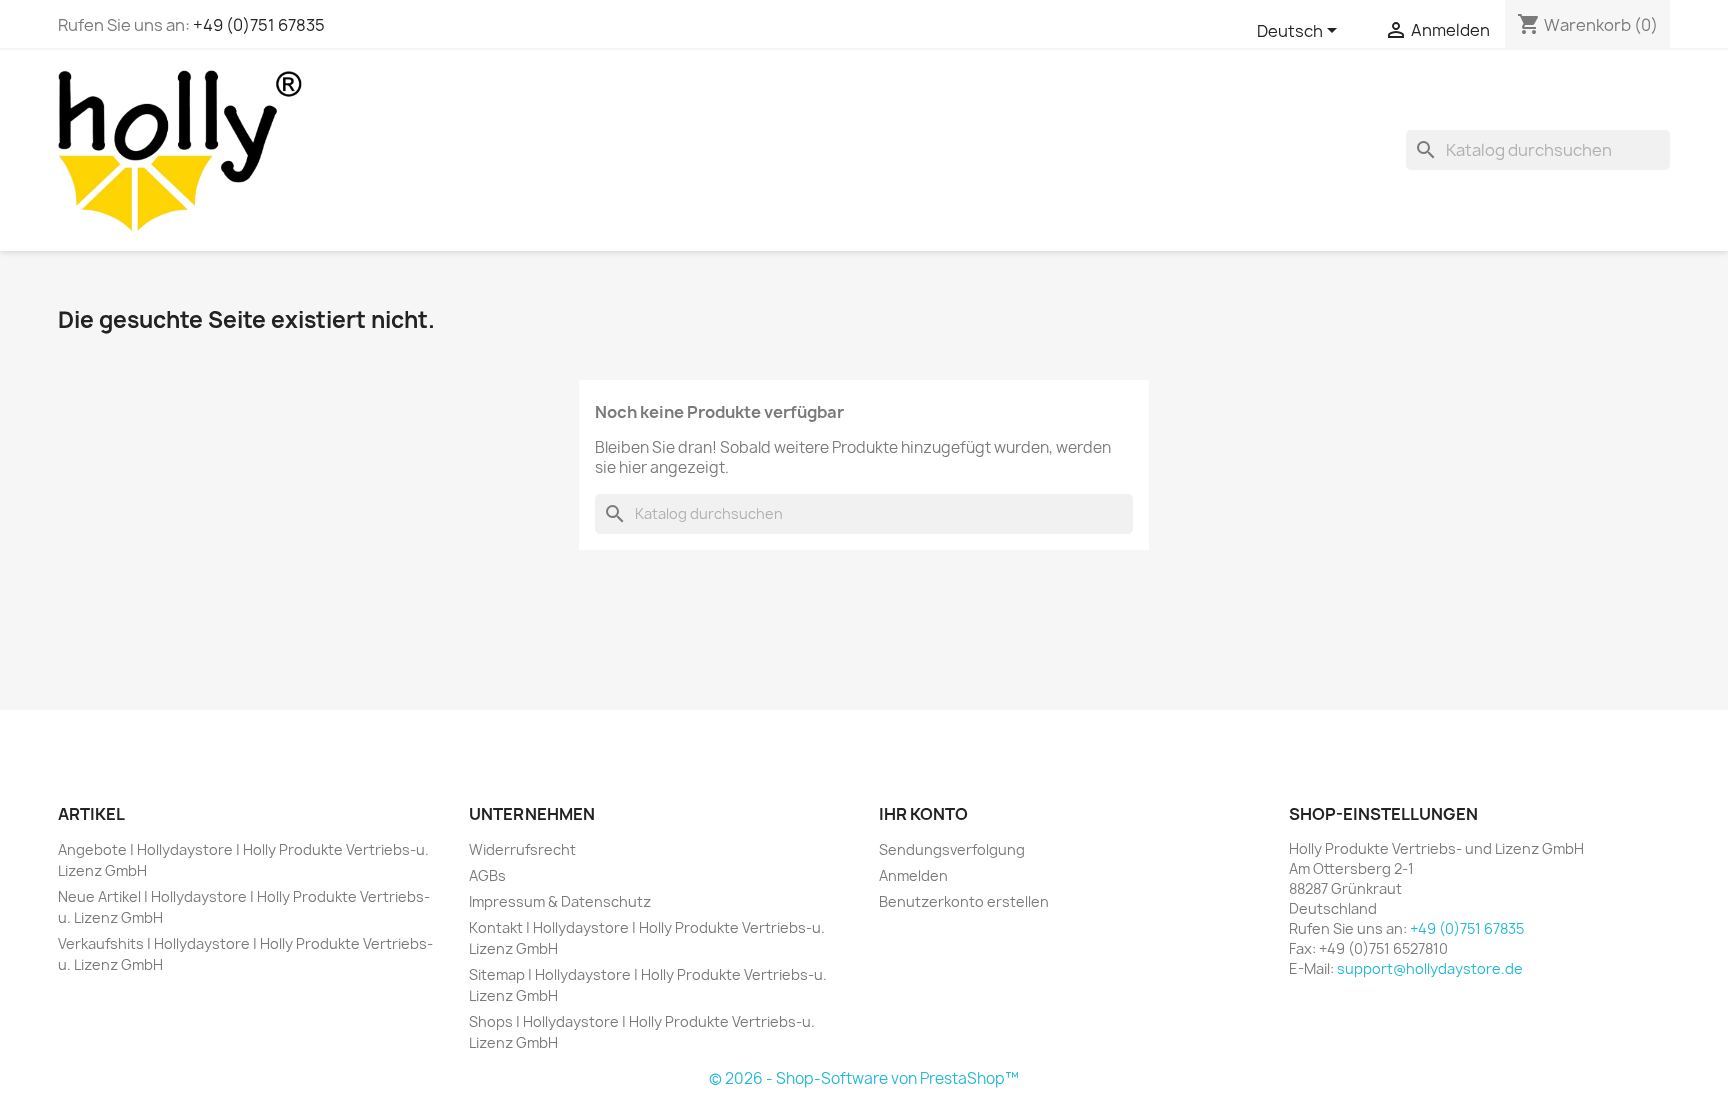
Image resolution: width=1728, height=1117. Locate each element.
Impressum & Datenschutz (560, 901)
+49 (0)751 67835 (259, 25)
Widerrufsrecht (522, 849)
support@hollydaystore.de (1430, 968)
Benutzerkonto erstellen (964, 901)
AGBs (487, 875)
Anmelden (913, 875)
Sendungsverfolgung (952, 849)
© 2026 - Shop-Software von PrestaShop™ (864, 1078)
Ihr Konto (923, 814)
